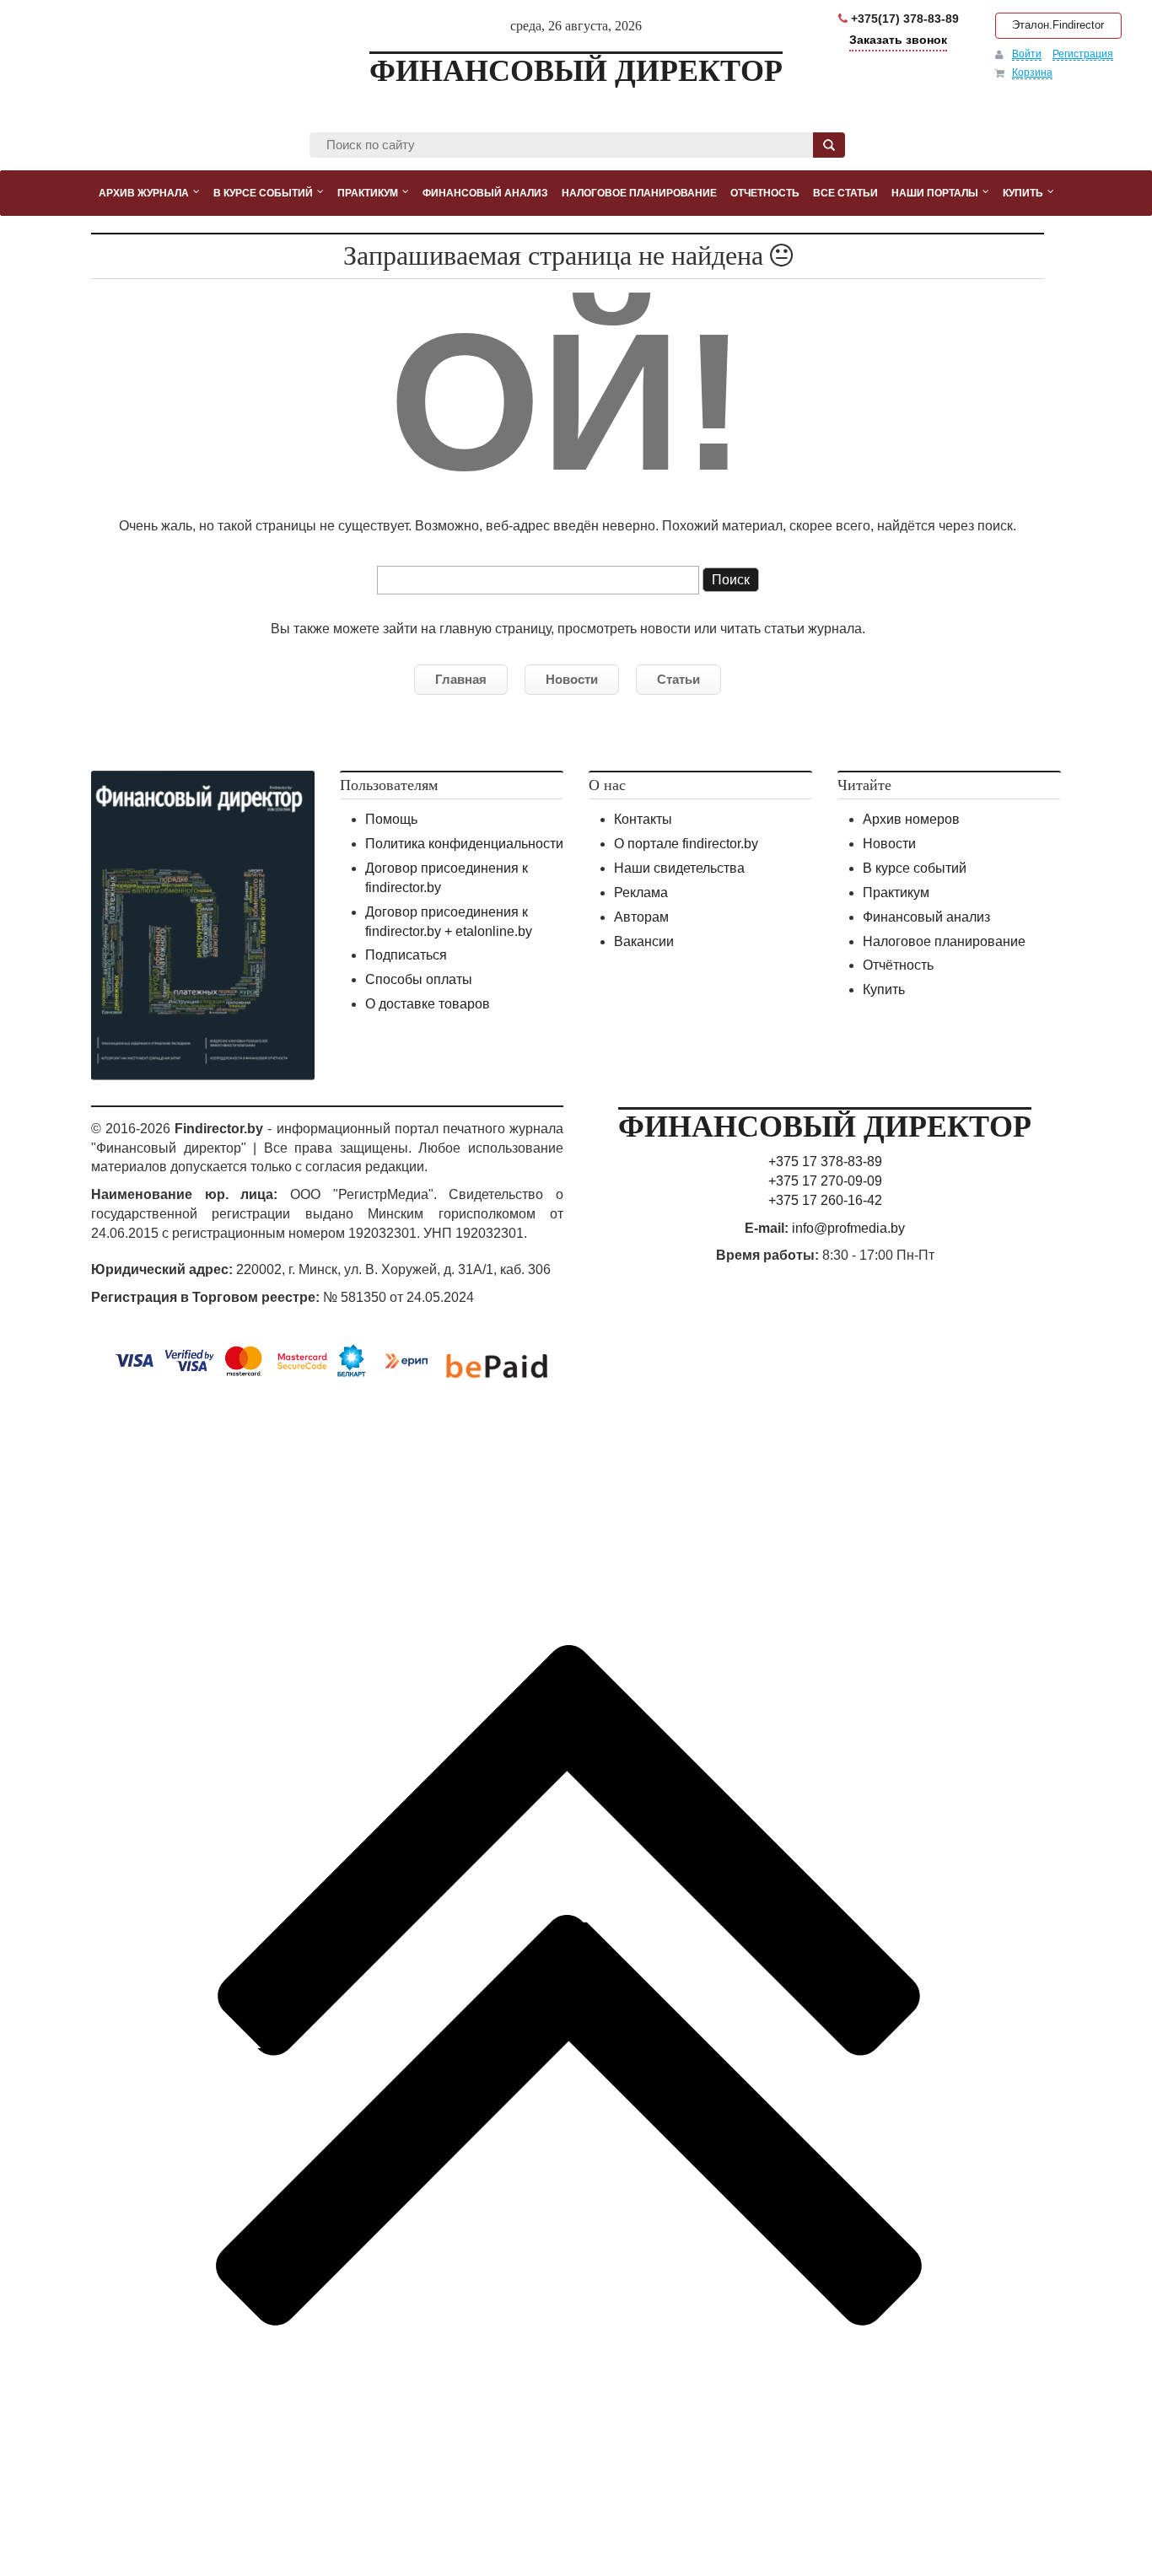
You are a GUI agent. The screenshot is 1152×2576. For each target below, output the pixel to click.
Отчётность (898, 965)
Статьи (678, 679)
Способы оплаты (419, 979)
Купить (884, 990)
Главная (461, 679)
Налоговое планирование (944, 941)
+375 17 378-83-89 (825, 1162)
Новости (572, 679)
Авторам (641, 917)
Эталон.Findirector (1058, 25)
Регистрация (1083, 54)
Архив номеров (911, 819)
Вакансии (644, 941)
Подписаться (406, 955)
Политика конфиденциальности (464, 844)
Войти (1027, 54)
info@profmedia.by (848, 1228)
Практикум (896, 893)
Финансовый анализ (926, 917)
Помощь (391, 819)
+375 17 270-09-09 (825, 1181)
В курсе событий (915, 868)
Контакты (643, 819)
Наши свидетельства (679, 868)
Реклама (641, 893)
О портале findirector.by (686, 844)
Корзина (1032, 73)
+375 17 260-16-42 (825, 1200)
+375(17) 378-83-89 (903, 19)
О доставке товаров (428, 1004)
